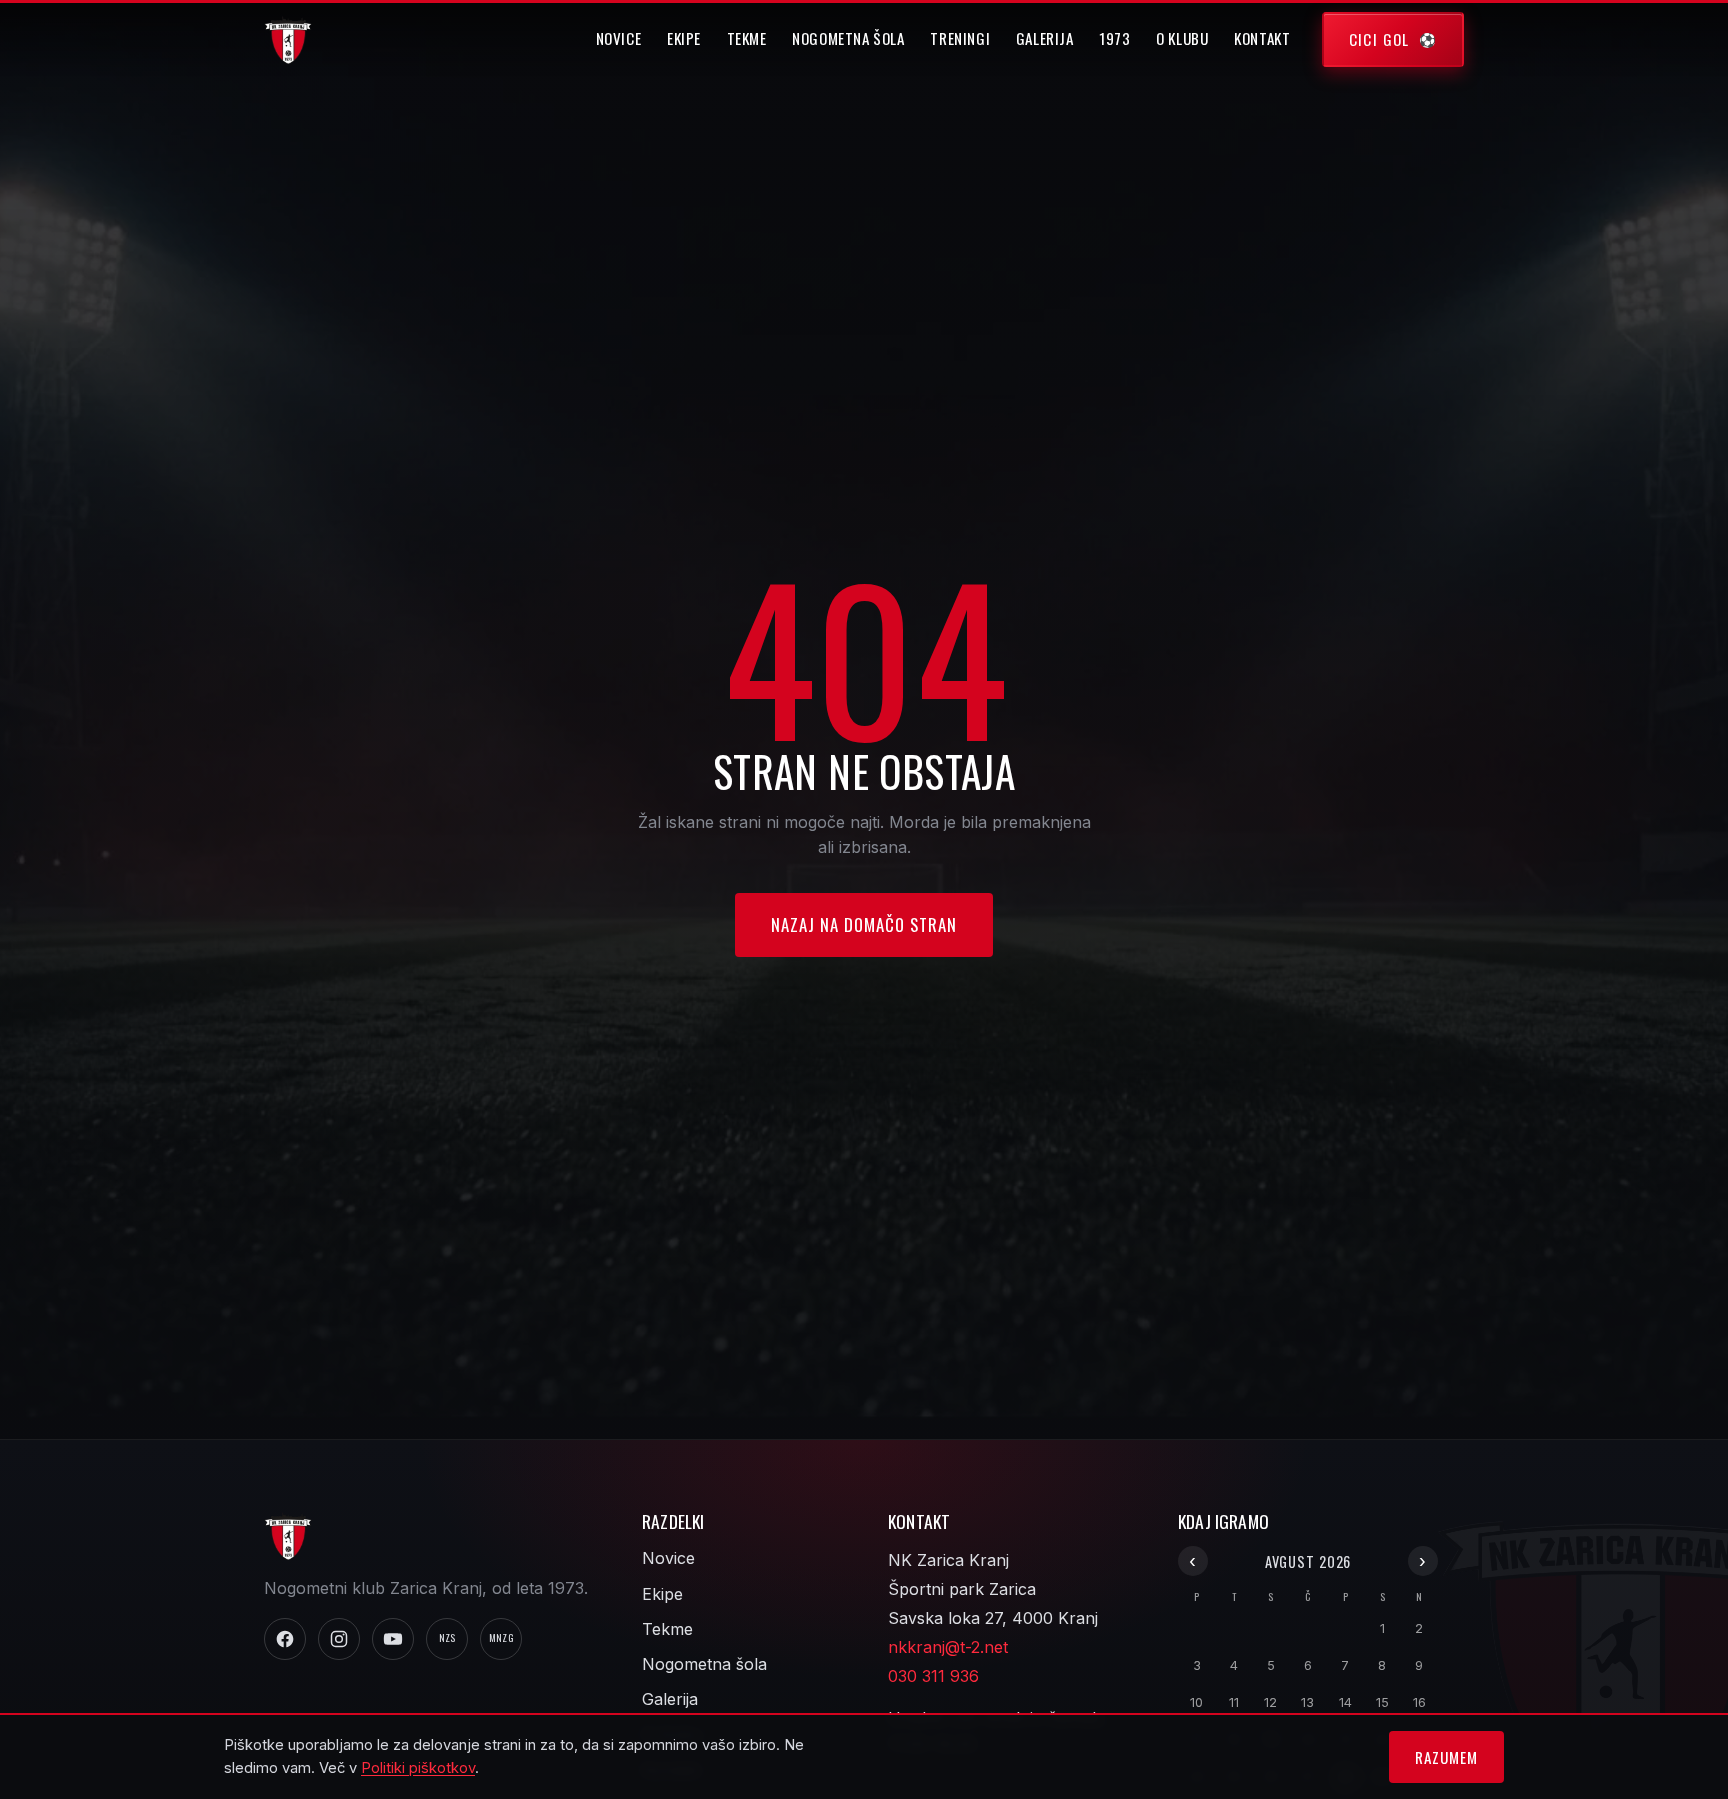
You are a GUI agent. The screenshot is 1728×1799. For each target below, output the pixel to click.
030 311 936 (933, 1676)
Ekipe (684, 38)
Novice (619, 38)
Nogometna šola (848, 38)
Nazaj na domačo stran (864, 924)
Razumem (1446, 1757)
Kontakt (1262, 38)
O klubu (1182, 38)
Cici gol (1379, 39)
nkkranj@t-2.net (948, 1647)
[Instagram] (339, 1639)
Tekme (747, 38)
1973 (1114, 38)
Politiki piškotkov (418, 1768)
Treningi (960, 38)
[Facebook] (285, 1639)
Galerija (1045, 38)
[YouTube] (393, 1639)
